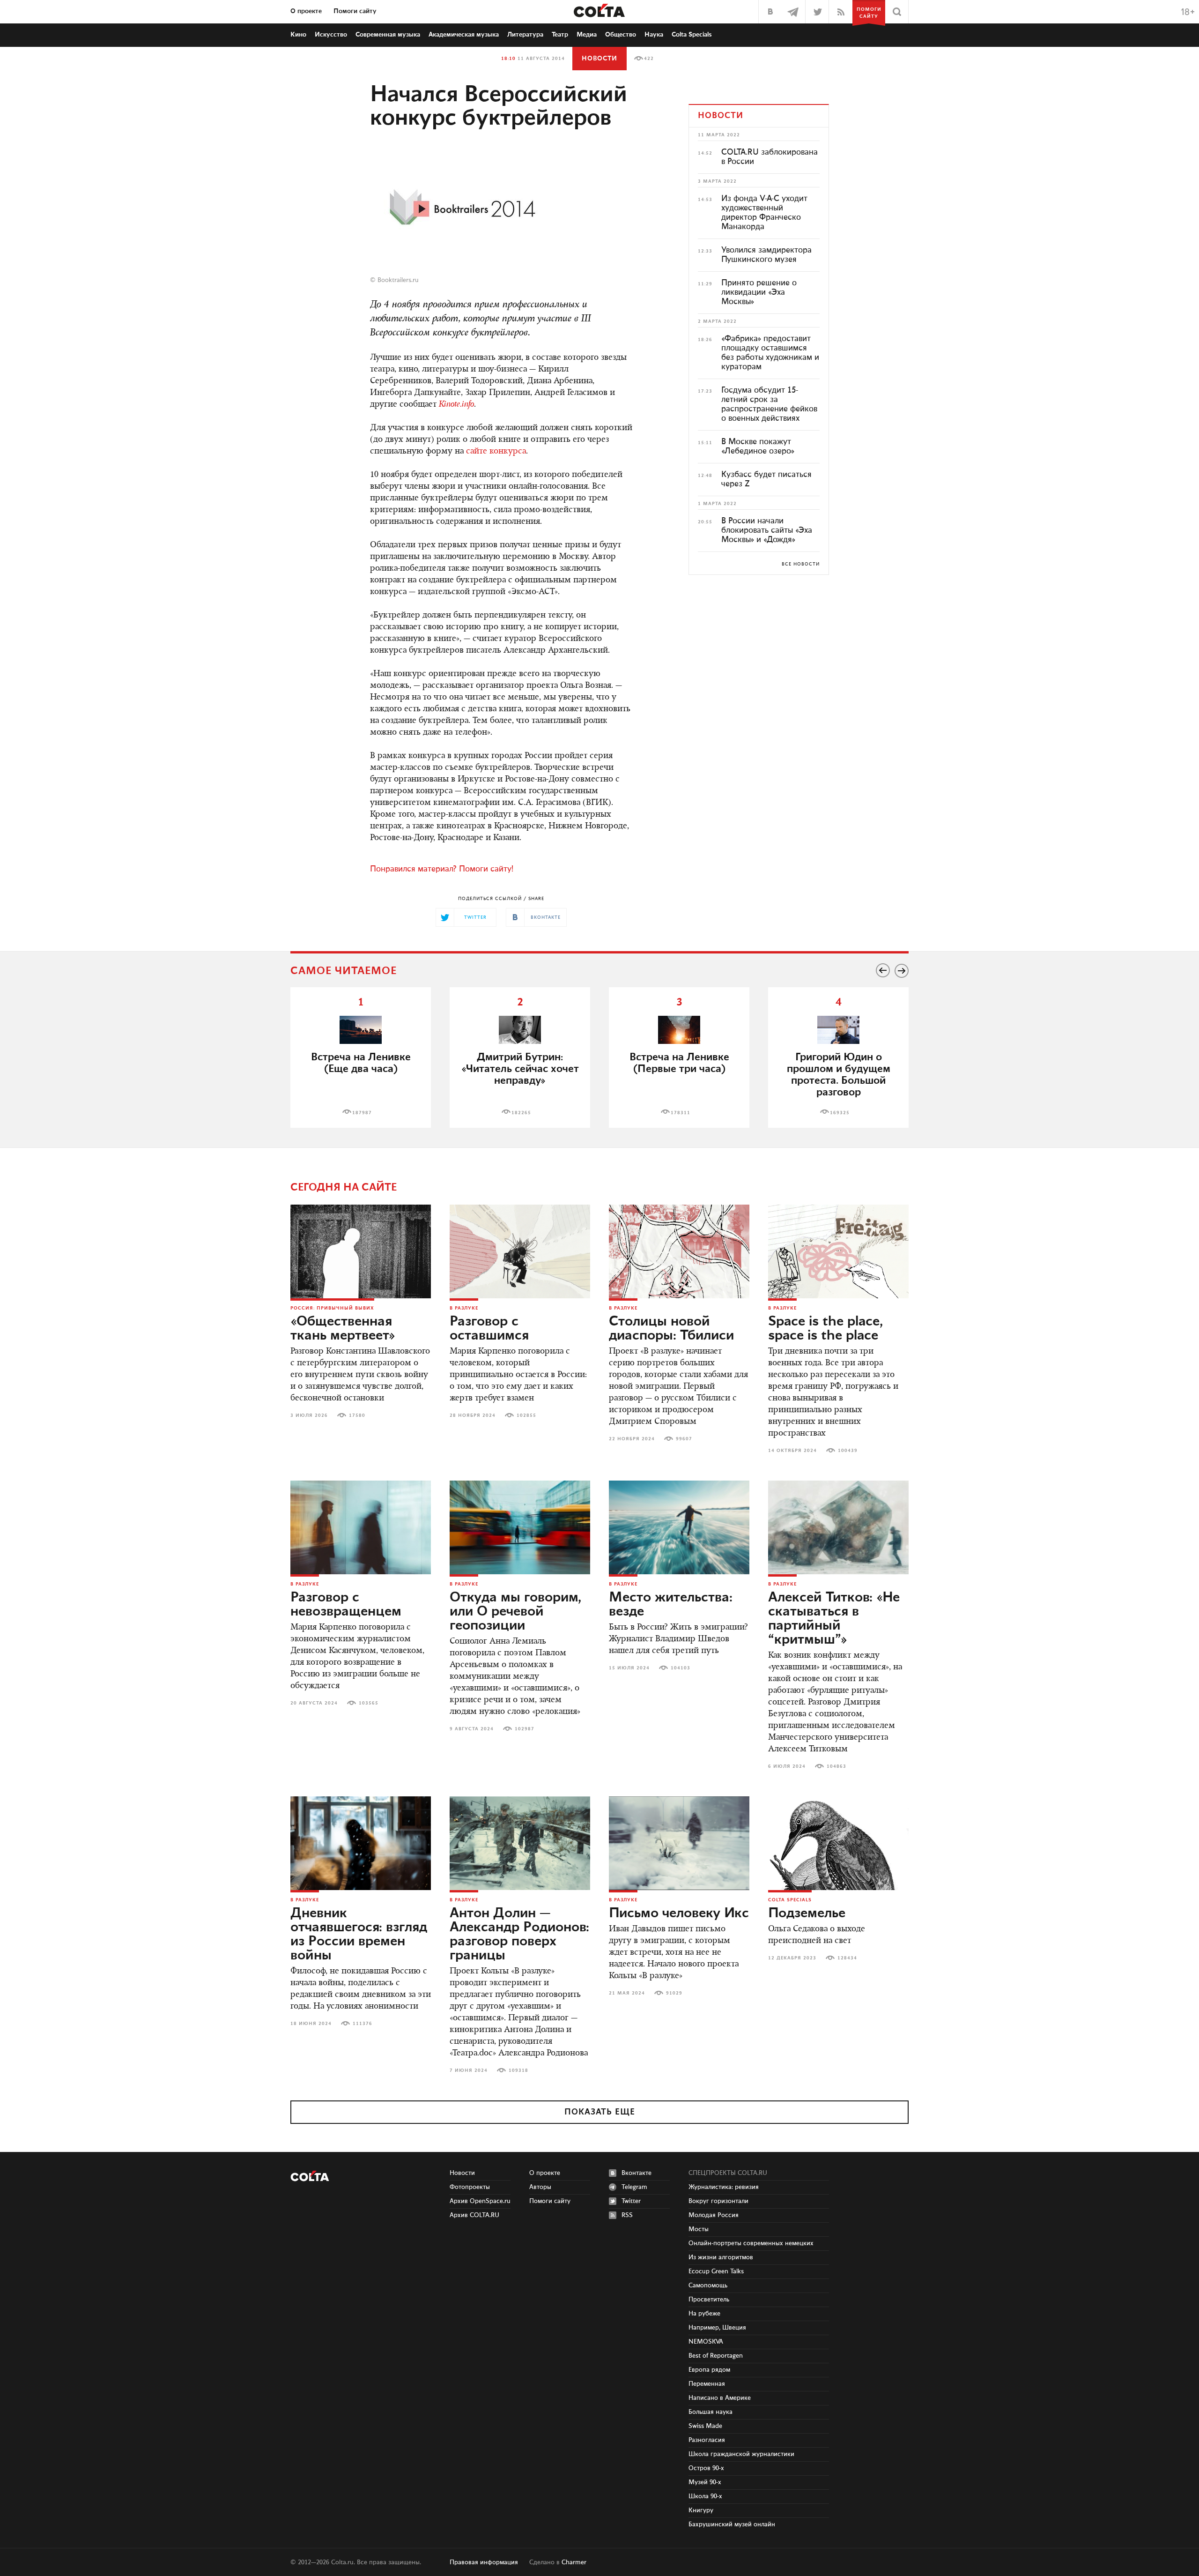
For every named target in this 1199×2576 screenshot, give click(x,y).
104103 (681, 1668)
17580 (357, 1415)
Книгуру (701, 2510)
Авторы (540, 2187)
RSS (627, 2215)
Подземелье (807, 1913)
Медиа (587, 35)
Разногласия (707, 2440)
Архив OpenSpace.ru (480, 2201)
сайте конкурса (496, 452)
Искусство (331, 35)
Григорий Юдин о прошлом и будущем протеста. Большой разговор (839, 1075)
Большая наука (711, 2412)
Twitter (631, 2201)
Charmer (574, 2562)
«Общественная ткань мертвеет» (343, 1329)
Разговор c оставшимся (489, 1329)
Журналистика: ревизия (724, 2187)
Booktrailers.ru (398, 280)
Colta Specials (692, 35)
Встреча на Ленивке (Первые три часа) (679, 1063)
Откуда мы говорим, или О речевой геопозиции (515, 1612)
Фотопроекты (470, 2187)
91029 (674, 1993)
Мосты (699, 2229)
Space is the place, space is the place (825, 1329)
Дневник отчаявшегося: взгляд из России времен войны (359, 1935)
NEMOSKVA (706, 2342)
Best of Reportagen (716, 2356)
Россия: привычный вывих (332, 1308)
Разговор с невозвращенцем (346, 1605)
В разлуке (464, 1308)
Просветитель (709, 2300)
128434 (847, 1958)
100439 (848, 1451)
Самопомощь (708, 2286)
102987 (525, 1729)
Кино (298, 35)
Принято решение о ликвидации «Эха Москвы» (759, 292)
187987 (362, 1113)
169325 (840, 1113)
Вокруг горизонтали (718, 2201)
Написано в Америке (720, 2398)
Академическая (464, 35)
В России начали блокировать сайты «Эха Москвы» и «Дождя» (767, 530)
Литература (525, 35)
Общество (621, 35)
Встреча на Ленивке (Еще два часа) (361, 1063)
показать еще (600, 2112)
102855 (526, 1415)
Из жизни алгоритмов (721, 2257)
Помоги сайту (355, 11)
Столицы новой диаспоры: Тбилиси (671, 1329)
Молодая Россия (714, 2215)
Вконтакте (637, 2173)
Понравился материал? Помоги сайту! (442, 869)
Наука (654, 35)
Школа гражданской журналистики (741, 2454)
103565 (369, 1703)
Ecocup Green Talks (716, 2271)
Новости (599, 59)
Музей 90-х (705, 2482)
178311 (681, 1113)
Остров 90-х (706, 2468)
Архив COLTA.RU (474, 2215)
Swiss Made (705, 2426)
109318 (518, 2070)
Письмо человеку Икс (679, 1913)
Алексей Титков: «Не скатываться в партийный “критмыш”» (834, 1619)
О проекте (306, 11)
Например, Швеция (717, 2328)
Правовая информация (484, 2562)
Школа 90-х (705, 2496)
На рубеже (704, 2314)
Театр (560, 35)
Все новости (801, 564)
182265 (521, 1113)
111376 (363, 2024)
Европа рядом (709, 2370)
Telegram (634, 2187)
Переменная (707, 2384)
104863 (836, 1766)
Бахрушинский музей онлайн (732, 2524)
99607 (684, 1439)
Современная (388, 35)
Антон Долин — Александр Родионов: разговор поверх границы (519, 1935)
